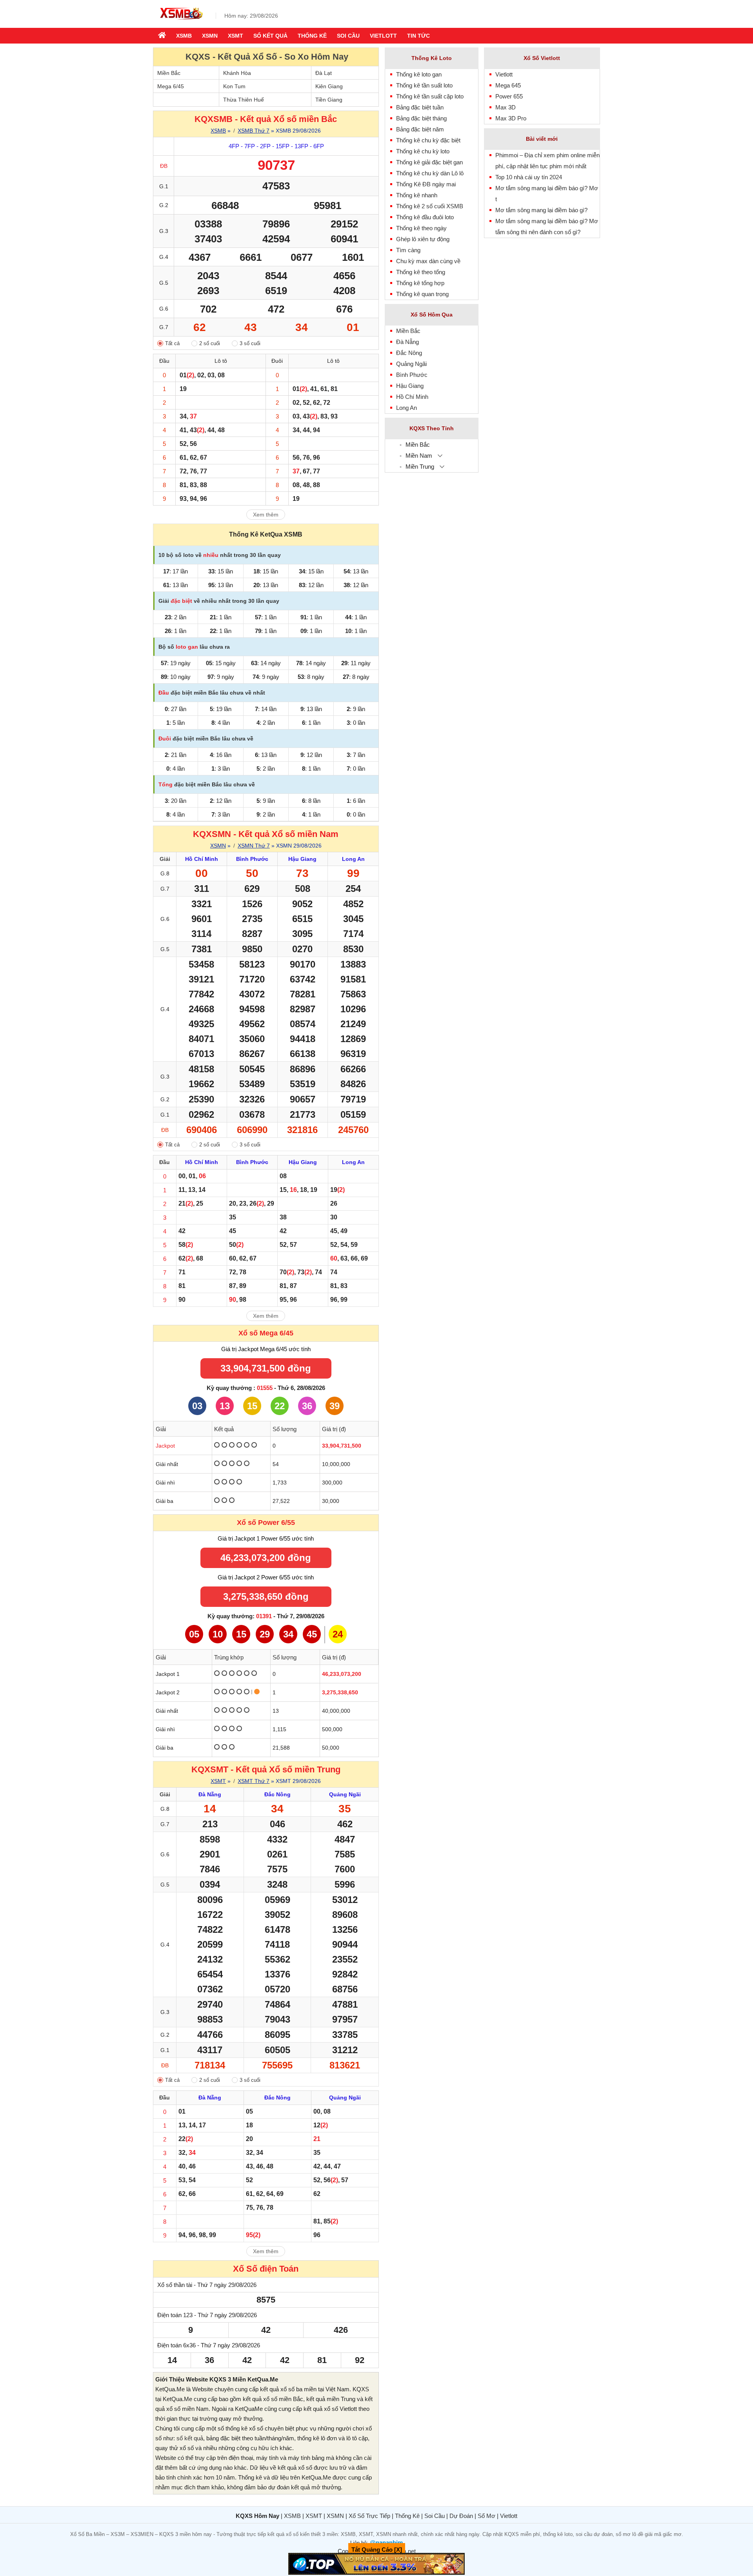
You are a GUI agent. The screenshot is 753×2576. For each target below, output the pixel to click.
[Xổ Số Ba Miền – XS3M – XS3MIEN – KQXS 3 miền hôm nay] (180, 21)
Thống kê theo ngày (421, 228)
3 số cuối (250, 343)
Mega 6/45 (171, 86)
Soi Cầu (435, 2516)
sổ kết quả (190, 2438)
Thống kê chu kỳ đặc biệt (428, 140)
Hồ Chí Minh (412, 397)
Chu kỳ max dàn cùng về (428, 261)
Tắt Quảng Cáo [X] (377, 2550)
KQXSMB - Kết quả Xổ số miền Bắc (266, 119)
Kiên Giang (329, 86)
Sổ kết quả (270, 36)
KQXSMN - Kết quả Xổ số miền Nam (266, 834)
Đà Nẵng (407, 342)
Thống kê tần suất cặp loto (430, 96)
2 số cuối (210, 343)
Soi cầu (348, 36)
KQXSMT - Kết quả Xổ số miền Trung (266, 1769)
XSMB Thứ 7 (254, 131)
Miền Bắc (169, 73)
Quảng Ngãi (411, 364)
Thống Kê (407, 2516)
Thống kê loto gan (419, 74)
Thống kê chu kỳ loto (423, 151)
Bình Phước (412, 375)
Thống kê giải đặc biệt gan (429, 162)
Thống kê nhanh (417, 195)
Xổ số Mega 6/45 (266, 1333)
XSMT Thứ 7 (254, 1781)
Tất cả (172, 343)
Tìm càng (408, 250)
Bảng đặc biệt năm (420, 129)
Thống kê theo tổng (421, 272)
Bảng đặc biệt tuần (420, 107)
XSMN (210, 36)
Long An (407, 408)
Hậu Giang (410, 386)
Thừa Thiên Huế (244, 100)
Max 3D (506, 107)
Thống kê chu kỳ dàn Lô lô (430, 173)
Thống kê (312, 36)
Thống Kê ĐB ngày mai (426, 184)
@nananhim (386, 2542)
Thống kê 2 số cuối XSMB (430, 206)
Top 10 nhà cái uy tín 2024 (529, 177)
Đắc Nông (409, 353)
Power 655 (509, 96)
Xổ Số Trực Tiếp (369, 2516)
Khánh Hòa (237, 73)
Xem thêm (266, 515)
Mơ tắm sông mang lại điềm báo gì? (541, 210)
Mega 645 (508, 85)
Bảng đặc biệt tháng (421, 118)
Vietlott (383, 36)
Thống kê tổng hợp (420, 283)
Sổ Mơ (487, 2516)
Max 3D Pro (511, 118)
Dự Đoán (461, 2516)
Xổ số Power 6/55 (266, 1523)
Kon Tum (234, 86)
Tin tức (418, 36)
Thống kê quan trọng (422, 294)
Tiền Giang (329, 100)
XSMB (184, 36)
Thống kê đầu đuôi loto (425, 217)
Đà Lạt (324, 73)
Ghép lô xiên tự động (423, 239)
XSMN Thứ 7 (254, 846)
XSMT (236, 36)
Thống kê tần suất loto (424, 85)
